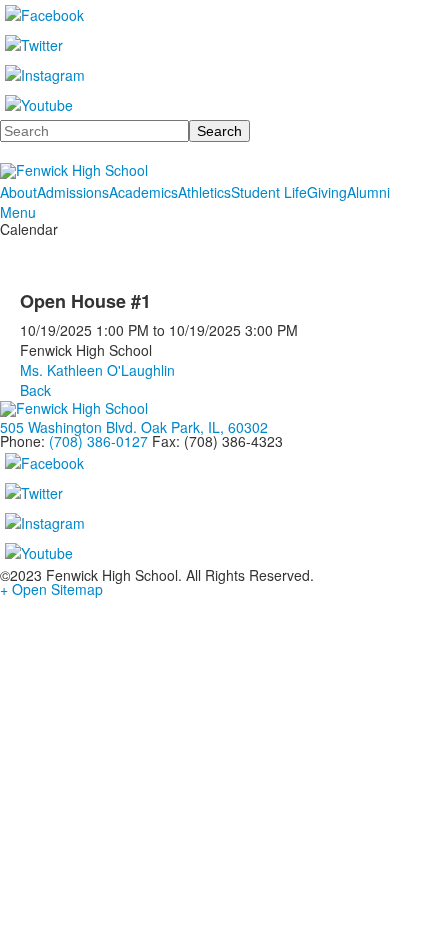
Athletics (204, 192)
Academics (143, 192)
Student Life (269, 192)
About (18, 192)
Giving (327, 192)
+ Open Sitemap (51, 589)
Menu (18, 212)
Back (35, 390)
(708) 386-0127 (98, 441)
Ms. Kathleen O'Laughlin (97, 370)
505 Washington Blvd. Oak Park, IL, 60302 (134, 427)
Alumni (368, 192)
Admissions (73, 192)
